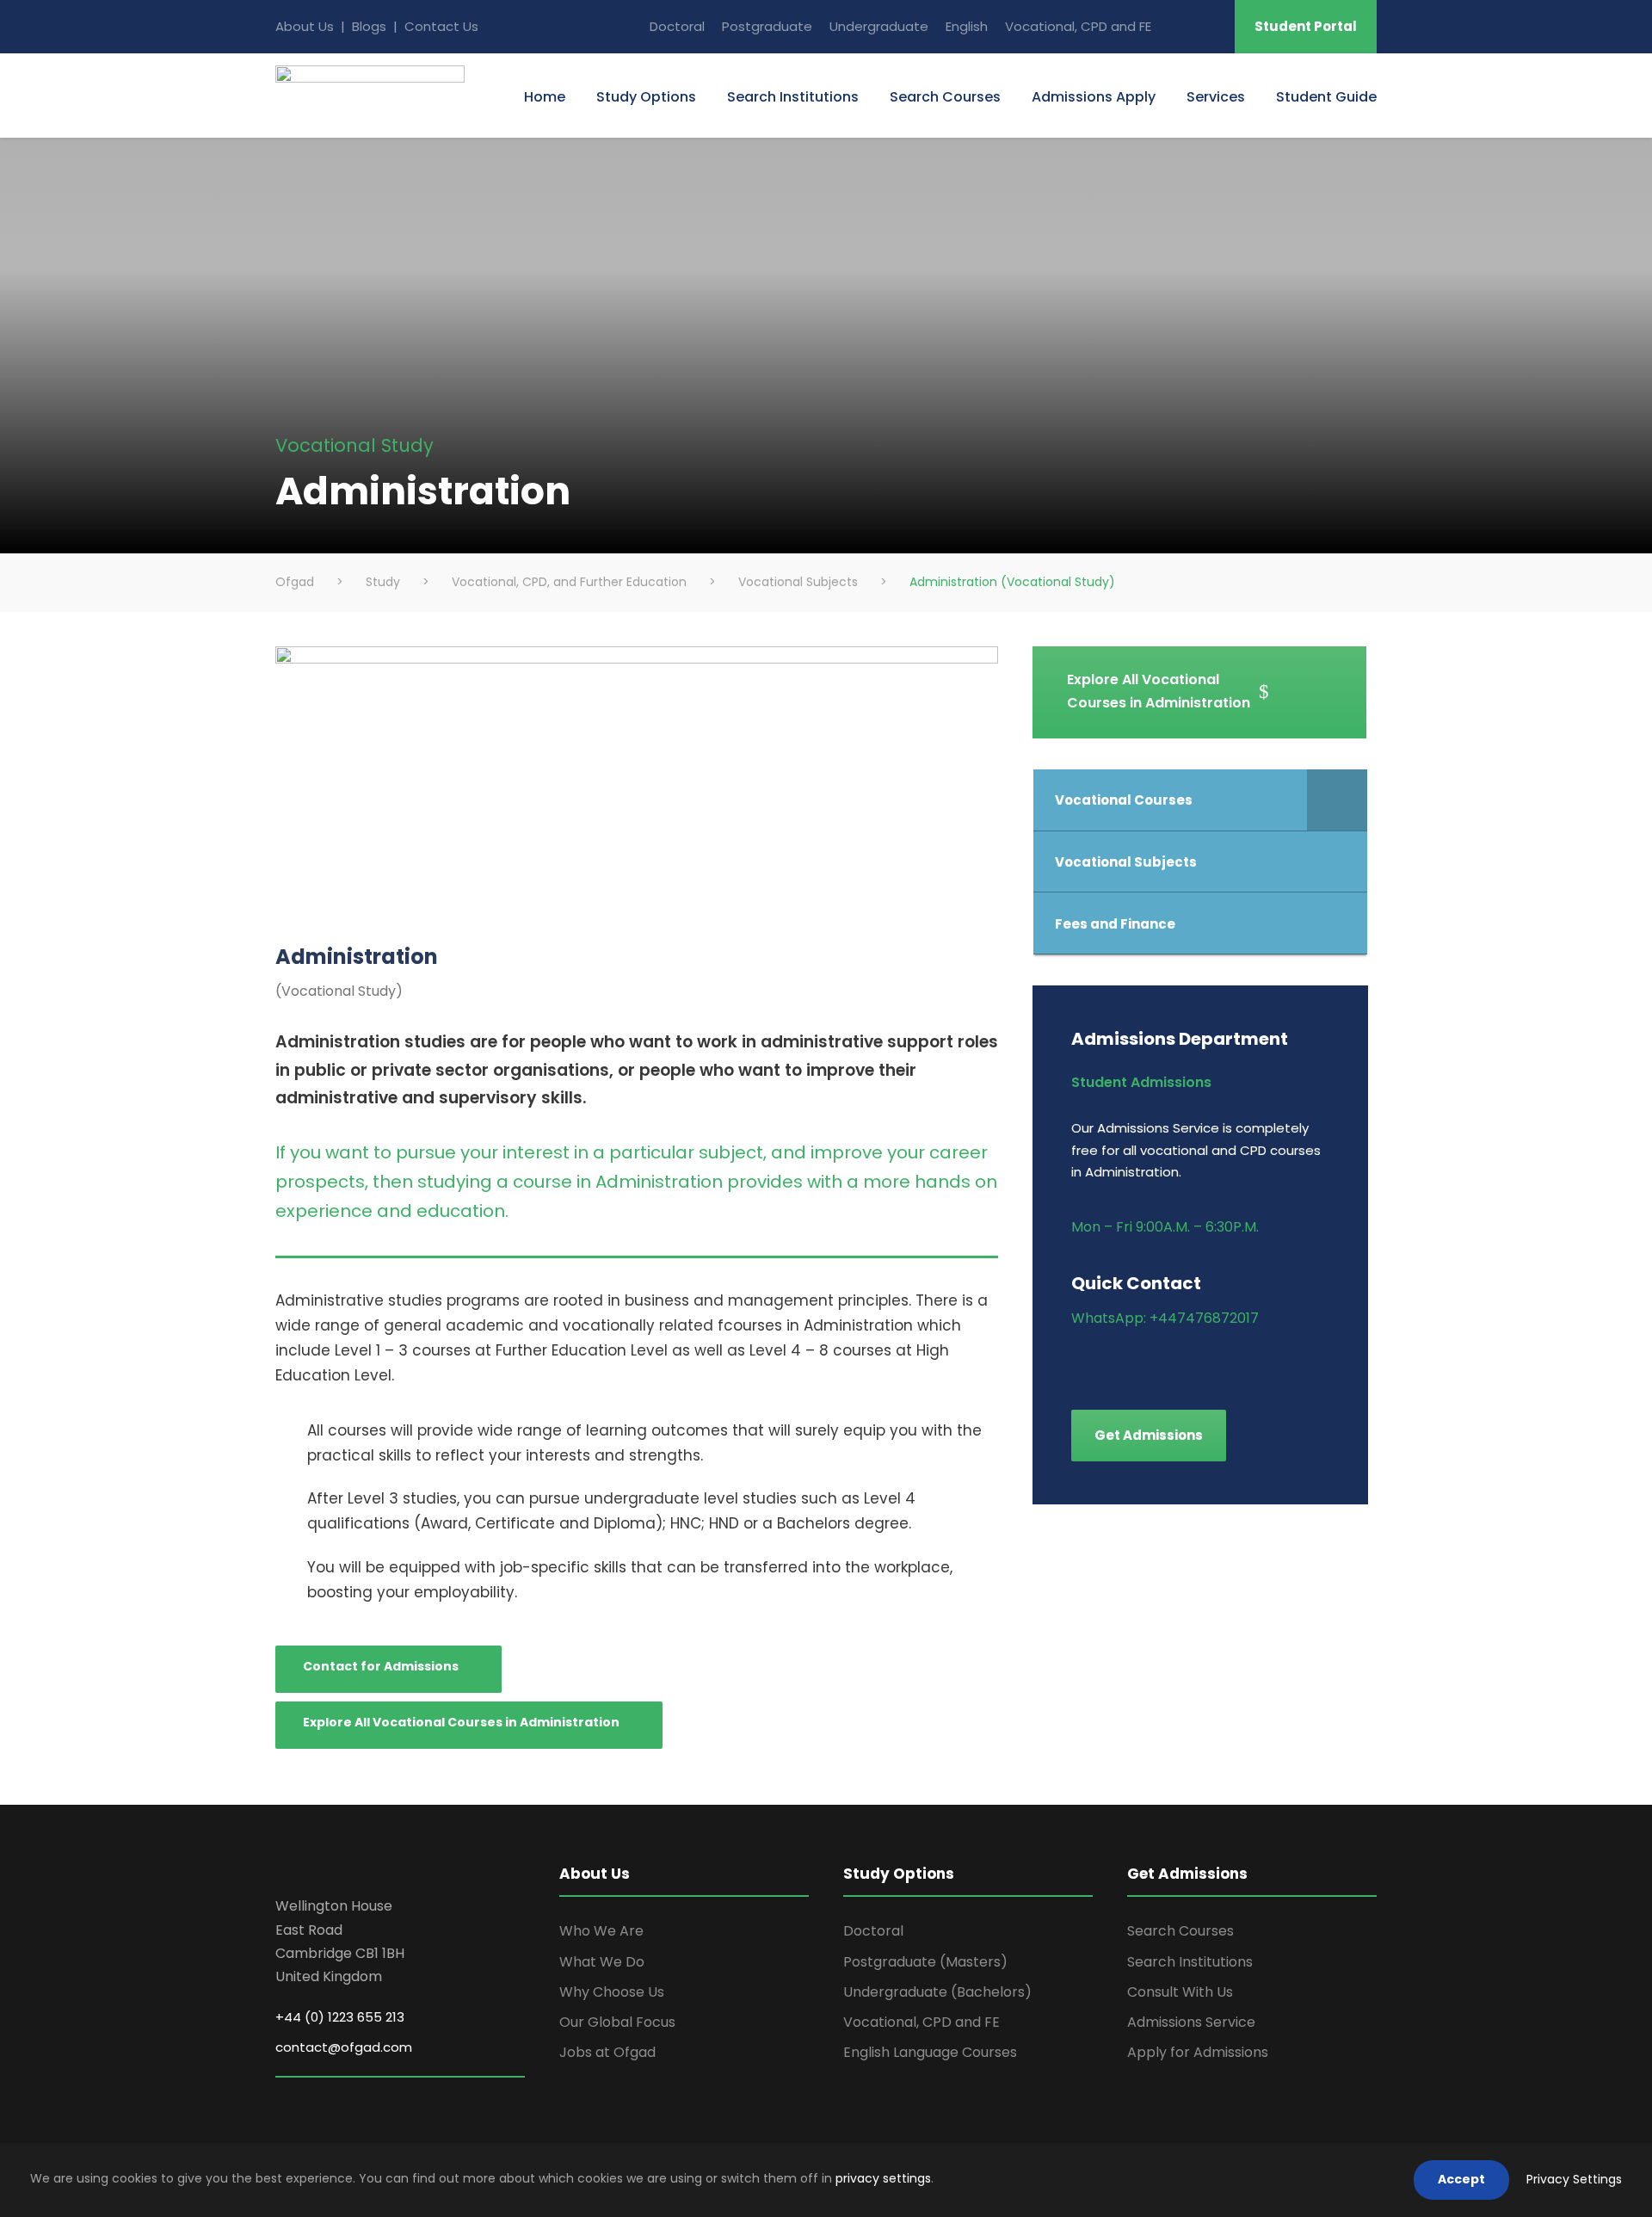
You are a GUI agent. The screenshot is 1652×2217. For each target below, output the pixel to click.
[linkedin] (1138, 1360)
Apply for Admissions (1198, 2052)
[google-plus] (1108, 1360)
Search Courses (945, 97)
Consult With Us (1180, 1992)
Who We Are (601, 1931)
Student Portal (1306, 26)
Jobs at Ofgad (607, 2052)
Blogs (371, 26)
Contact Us (441, 26)
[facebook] (1078, 1360)
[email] (1178, 26)
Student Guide (1326, 97)
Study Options (646, 97)
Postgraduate (767, 26)
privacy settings (883, 2178)
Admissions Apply (1094, 97)
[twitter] (1198, 1360)
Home (545, 97)
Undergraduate (879, 26)
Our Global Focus (617, 2022)
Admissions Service (1191, 2022)
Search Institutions (793, 97)
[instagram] (1228, 1360)
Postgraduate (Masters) (925, 1962)
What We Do (602, 1962)
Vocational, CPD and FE (1078, 26)
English (967, 26)
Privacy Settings (1574, 2179)
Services (1216, 97)
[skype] (1210, 26)
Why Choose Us (612, 1992)
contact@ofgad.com (344, 2047)
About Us (305, 26)
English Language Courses (930, 2052)
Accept (1461, 2179)
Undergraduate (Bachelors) (937, 1992)
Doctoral (677, 26)
